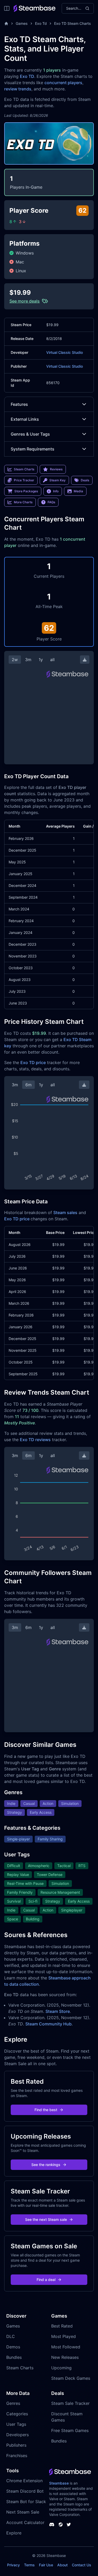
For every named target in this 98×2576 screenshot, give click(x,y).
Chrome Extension (24, 2481)
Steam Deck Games (71, 2378)
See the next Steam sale (46, 2219)
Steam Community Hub (48, 2024)
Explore (14, 2533)
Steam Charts (20, 2368)
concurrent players (63, 83)
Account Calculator (25, 2522)
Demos (13, 2347)
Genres (13, 2403)
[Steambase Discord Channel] (52, 2525)
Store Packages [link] (26, 491)
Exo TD (27, 76)
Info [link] (56, 491)
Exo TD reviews (35, 1440)
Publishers (16, 2445)
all (52, 660)
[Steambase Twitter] (69, 2525)
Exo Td (41, 23)
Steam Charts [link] (24, 469)
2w (15, 660)
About (62, 2565)
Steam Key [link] (57, 480)
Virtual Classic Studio (65, 352)
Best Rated (62, 2326)
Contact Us (82, 2565)
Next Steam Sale (23, 2512)
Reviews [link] (56, 469)
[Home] (6, 24)
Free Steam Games (70, 2430)
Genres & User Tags (30, 434)
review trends (18, 89)
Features (19, 404)
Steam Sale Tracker (70, 2403)
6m (28, 1085)
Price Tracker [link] (24, 480)
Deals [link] (85, 480)
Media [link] (78, 491)
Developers (18, 2435)
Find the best (46, 2110)
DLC (11, 2336)
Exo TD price (33, 1062)
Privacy (13, 2565)
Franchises (17, 2456)
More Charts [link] (23, 502)
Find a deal (46, 2280)
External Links (25, 419)
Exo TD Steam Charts (73, 23)
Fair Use (46, 2565)
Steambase (59, 2483)
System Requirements (33, 449)
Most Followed (66, 2347)
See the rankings (46, 2165)
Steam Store (58, 2011)
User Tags (16, 2424)
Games (22, 23)
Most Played (64, 2336)
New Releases (65, 2357)
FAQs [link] (51, 502)
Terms (29, 2565)
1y (41, 660)
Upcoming (61, 2368)
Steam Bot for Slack (26, 2502)
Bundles (14, 2357)
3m (28, 660)
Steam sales (65, 1212)
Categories (17, 2414)
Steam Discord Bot (25, 2491)
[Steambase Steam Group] (61, 2525)
